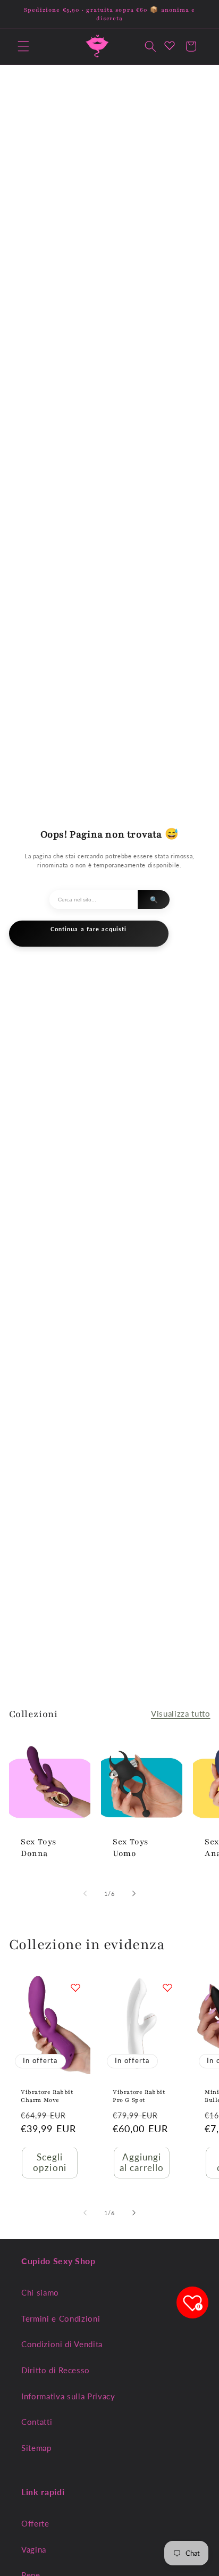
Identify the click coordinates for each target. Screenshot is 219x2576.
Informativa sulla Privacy (68, 2396)
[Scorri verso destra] (134, 1894)
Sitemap (36, 2448)
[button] (23, 46)
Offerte (35, 2523)
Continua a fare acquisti (89, 929)
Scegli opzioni (50, 2163)
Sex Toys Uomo (130, 1848)
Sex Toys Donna (39, 1848)
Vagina (34, 2549)
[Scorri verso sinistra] (85, 1894)
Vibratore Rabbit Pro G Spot (139, 2096)
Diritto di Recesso (56, 2370)
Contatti (37, 2422)
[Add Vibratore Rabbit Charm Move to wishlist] (75, 1987)
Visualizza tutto (181, 1713)
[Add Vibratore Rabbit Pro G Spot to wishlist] (167, 1987)
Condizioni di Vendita (62, 2344)
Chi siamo (40, 2292)
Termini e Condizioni (61, 2318)
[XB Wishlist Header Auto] (170, 45)
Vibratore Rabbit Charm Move (47, 2096)
